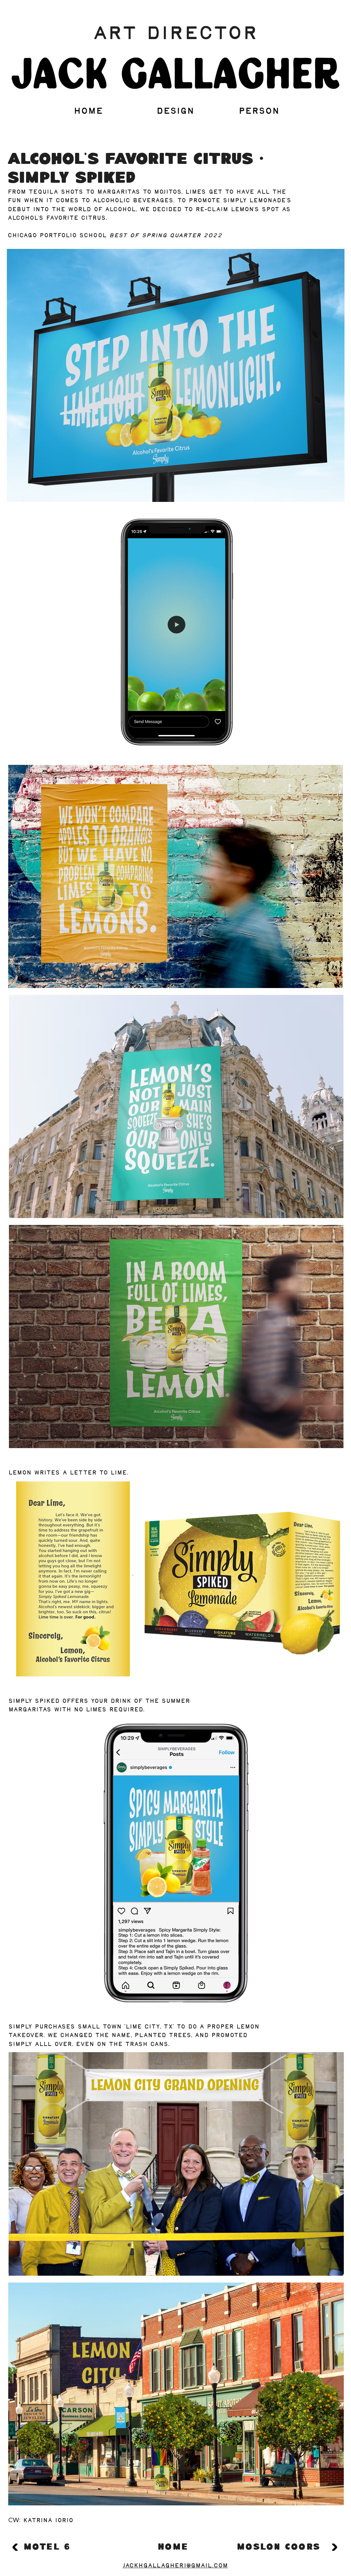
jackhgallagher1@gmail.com (175, 2566)
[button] (216, 703)
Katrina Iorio (48, 2521)
